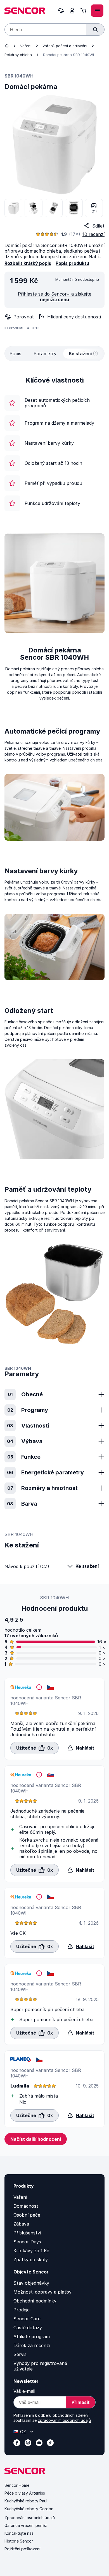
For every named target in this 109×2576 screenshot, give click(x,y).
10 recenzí (93, 234)
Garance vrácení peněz (26, 2525)
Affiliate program (32, 2336)
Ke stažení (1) (83, 354)
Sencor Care (27, 2319)
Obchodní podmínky (35, 2301)
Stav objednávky (31, 2283)
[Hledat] (95, 30)
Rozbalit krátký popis (28, 263)
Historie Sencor (19, 2541)
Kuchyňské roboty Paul (26, 2501)
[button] (35, 1748)
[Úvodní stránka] (7, 46)
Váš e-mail (24, 2391)
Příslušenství (27, 2233)
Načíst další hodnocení (36, 2139)
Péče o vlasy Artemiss (25, 2493)
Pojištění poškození (22, 2549)
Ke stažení (87, 1566)
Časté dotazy (28, 2328)
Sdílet (98, 226)
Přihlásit (81, 2402)
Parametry (45, 354)
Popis (15, 354)
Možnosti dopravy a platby (42, 2292)
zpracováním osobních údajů (64, 2420)
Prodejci (22, 2310)
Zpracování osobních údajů (30, 2518)
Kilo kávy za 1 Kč (31, 2251)
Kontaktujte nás (19, 2533)
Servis (20, 2354)
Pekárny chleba (18, 55)
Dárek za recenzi (32, 2345)
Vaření (26, 46)
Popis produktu (72, 263)
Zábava (21, 2224)
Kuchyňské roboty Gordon (29, 2509)
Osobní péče (27, 2215)
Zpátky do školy (31, 2260)
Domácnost (26, 2206)
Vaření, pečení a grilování (65, 46)
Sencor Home (17, 2485)
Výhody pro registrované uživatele (40, 2366)
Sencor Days (27, 2242)
